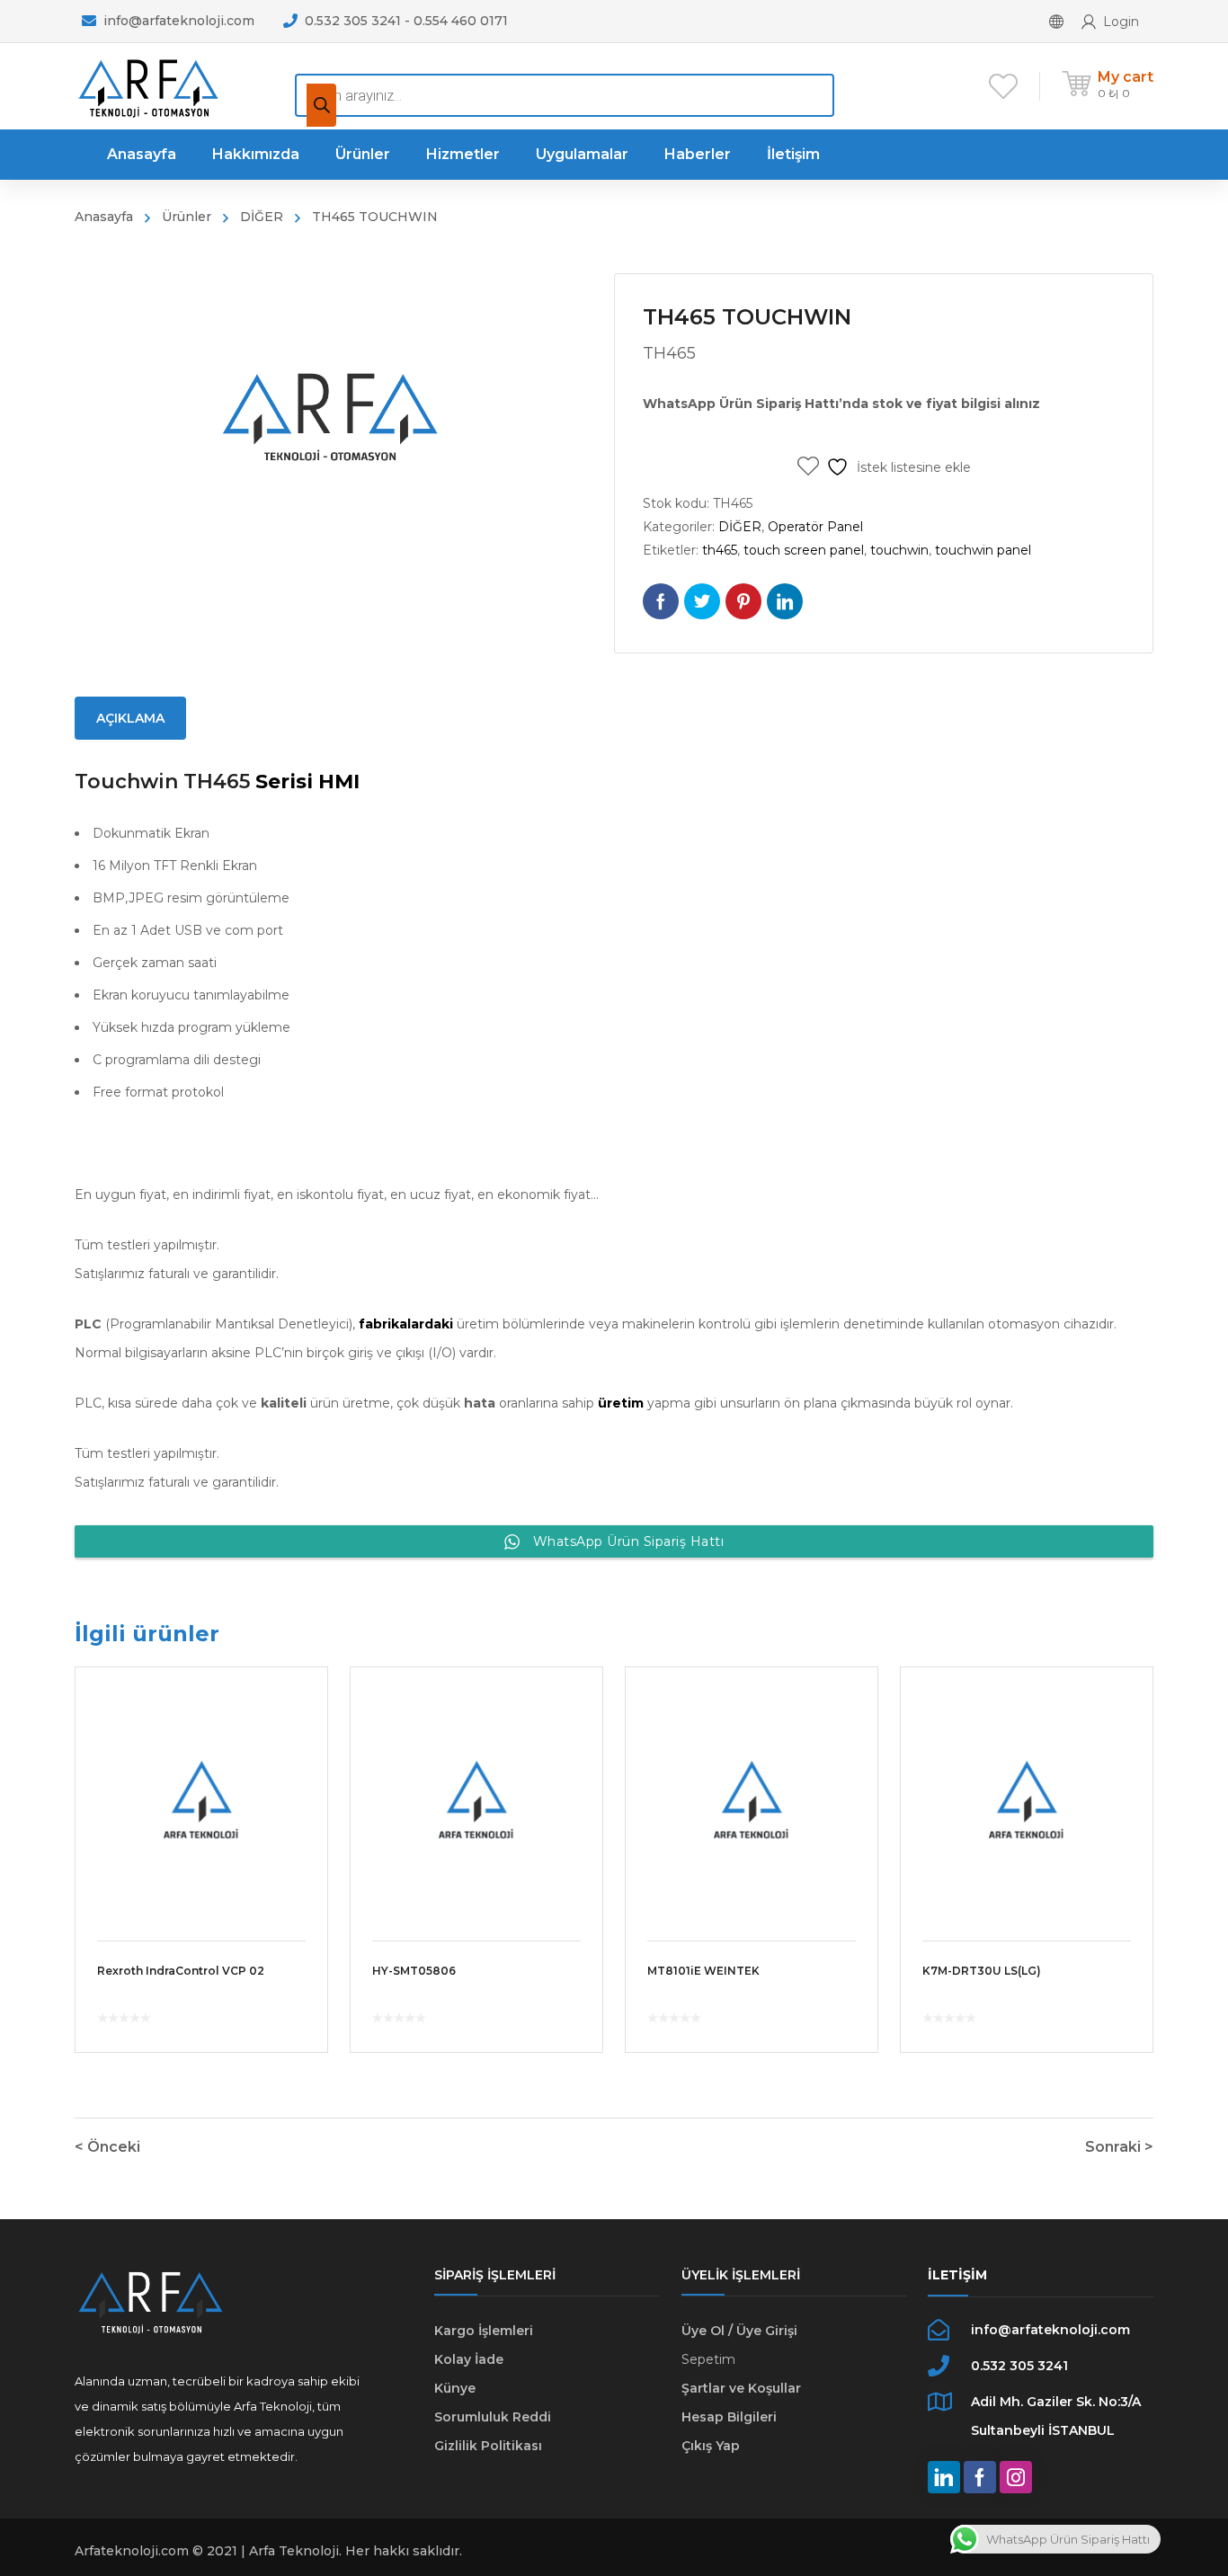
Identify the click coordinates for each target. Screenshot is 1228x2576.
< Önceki (107, 2147)
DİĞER (262, 217)
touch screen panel (804, 550)
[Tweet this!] (702, 601)
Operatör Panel (815, 527)
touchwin (899, 550)
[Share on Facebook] (661, 601)
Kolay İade (469, 2359)
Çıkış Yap (711, 2446)
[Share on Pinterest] (743, 601)
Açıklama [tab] (130, 718)
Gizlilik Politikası (488, 2446)
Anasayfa (104, 217)
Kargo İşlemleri (484, 2331)
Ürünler (187, 217)
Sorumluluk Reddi (493, 2417)
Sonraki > (1119, 2147)
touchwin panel (983, 550)
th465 (720, 550)
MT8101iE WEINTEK (703, 1971)
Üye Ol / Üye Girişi (739, 2331)
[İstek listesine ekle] (302, 1707)
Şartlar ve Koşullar (741, 2388)
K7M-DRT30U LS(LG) (982, 1971)
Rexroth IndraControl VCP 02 (181, 1971)
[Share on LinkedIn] (785, 601)
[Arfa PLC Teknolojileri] (148, 86)
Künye (455, 2388)
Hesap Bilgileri (729, 2417)
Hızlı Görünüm (201, 1793)
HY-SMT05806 (414, 1971)
